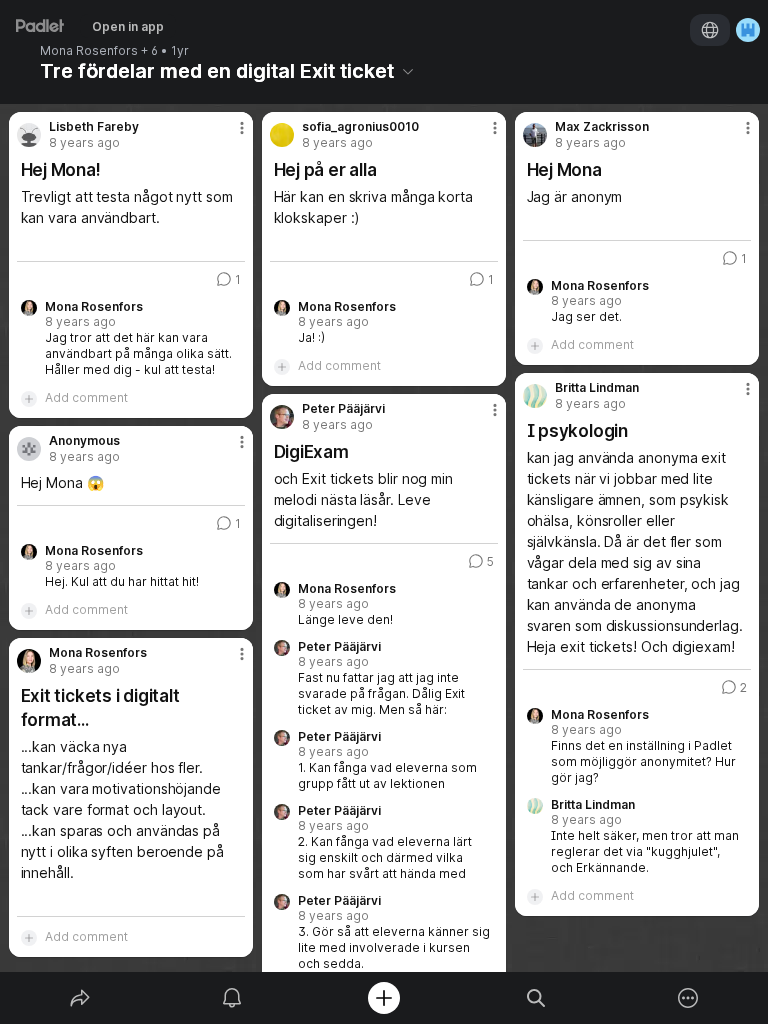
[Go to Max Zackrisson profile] (535, 135)
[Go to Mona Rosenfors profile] (29, 661)
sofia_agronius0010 (360, 127)
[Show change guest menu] (748, 30)
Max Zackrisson (602, 127)
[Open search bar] (536, 998)
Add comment (86, 397)
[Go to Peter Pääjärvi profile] (282, 417)
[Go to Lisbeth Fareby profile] (29, 135)
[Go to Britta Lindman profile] (535, 396)
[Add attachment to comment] (29, 398)
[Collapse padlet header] (408, 71)
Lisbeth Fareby (94, 127)
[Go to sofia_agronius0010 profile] (282, 135)
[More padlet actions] (688, 998)
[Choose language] (710, 30)
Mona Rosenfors (89, 51)
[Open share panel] (80, 998)
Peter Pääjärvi (343, 409)
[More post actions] (229, 136)
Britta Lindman (597, 388)
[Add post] (384, 998)
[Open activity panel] (232, 998)
